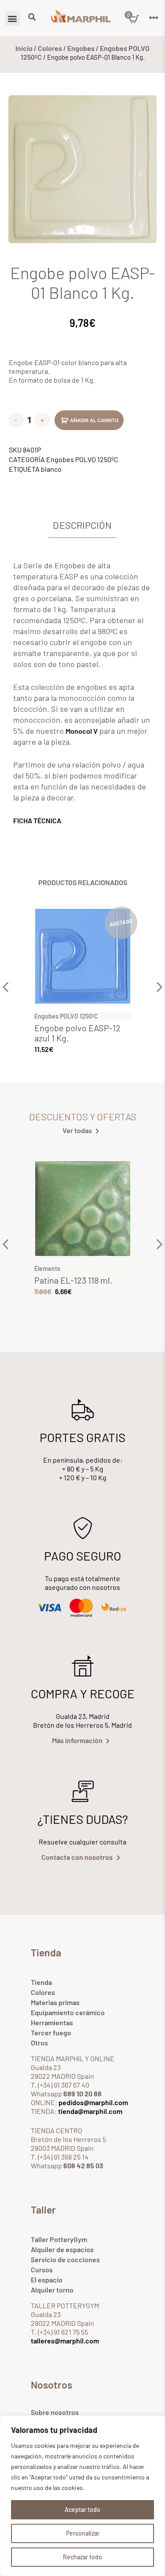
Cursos (42, 2269)
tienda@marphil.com (90, 2111)
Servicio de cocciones (65, 2259)
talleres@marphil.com (65, 2341)
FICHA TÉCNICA (37, 820)
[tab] (82, 526)
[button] (13, 18)
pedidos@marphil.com (93, 2102)
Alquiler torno (52, 2290)
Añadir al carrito (94, 420)
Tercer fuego (51, 2032)
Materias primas (55, 2002)
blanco (51, 469)
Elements (47, 1268)
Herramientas (52, 2022)
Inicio (24, 48)
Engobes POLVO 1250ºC (82, 459)
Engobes (81, 48)
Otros (39, 2043)
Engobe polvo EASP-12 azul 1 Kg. (77, 1033)
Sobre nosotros (55, 2412)
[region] (82, 2496)
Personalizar (83, 2533)
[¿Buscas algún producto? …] (32, 18)
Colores (50, 48)
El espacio (47, 2280)
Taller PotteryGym (59, 2239)
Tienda (41, 1982)
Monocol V (82, 731)
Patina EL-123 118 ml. (73, 1280)
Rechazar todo (82, 2557)
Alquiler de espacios (62, 2249)
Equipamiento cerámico (68, 2012)
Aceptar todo (82, 2510)
